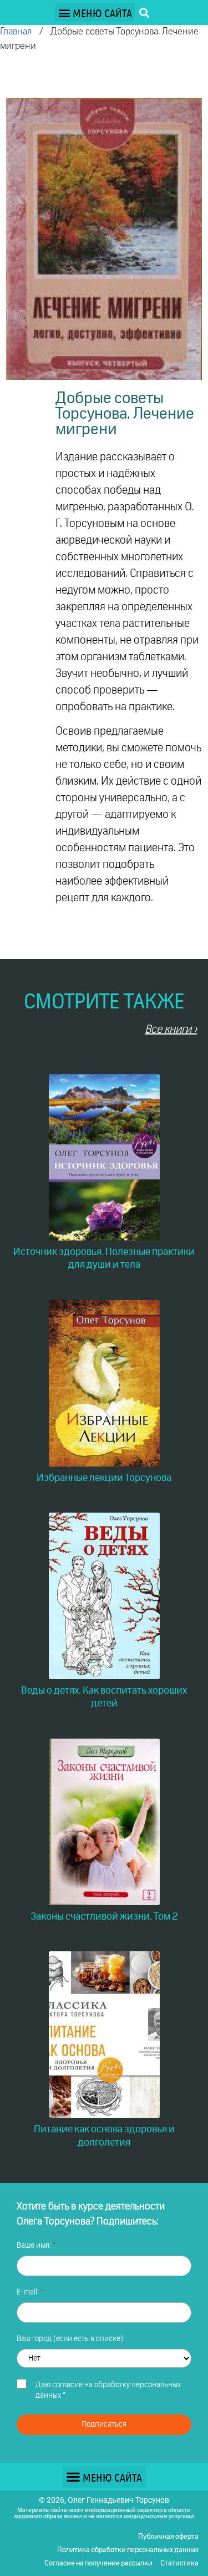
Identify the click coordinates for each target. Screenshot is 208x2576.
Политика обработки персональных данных (128, 2550)
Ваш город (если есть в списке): (71, 2339)
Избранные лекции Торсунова (104, 1478)
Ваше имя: (35, 2246)
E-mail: (29, 2292)
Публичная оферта (168, 2537)
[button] (95, 12)
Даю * (108, 2391)
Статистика (179, 2564)
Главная (16, 32)
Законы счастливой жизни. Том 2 (104, 1917)
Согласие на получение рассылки (98, 2564)
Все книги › (171, 1030)
